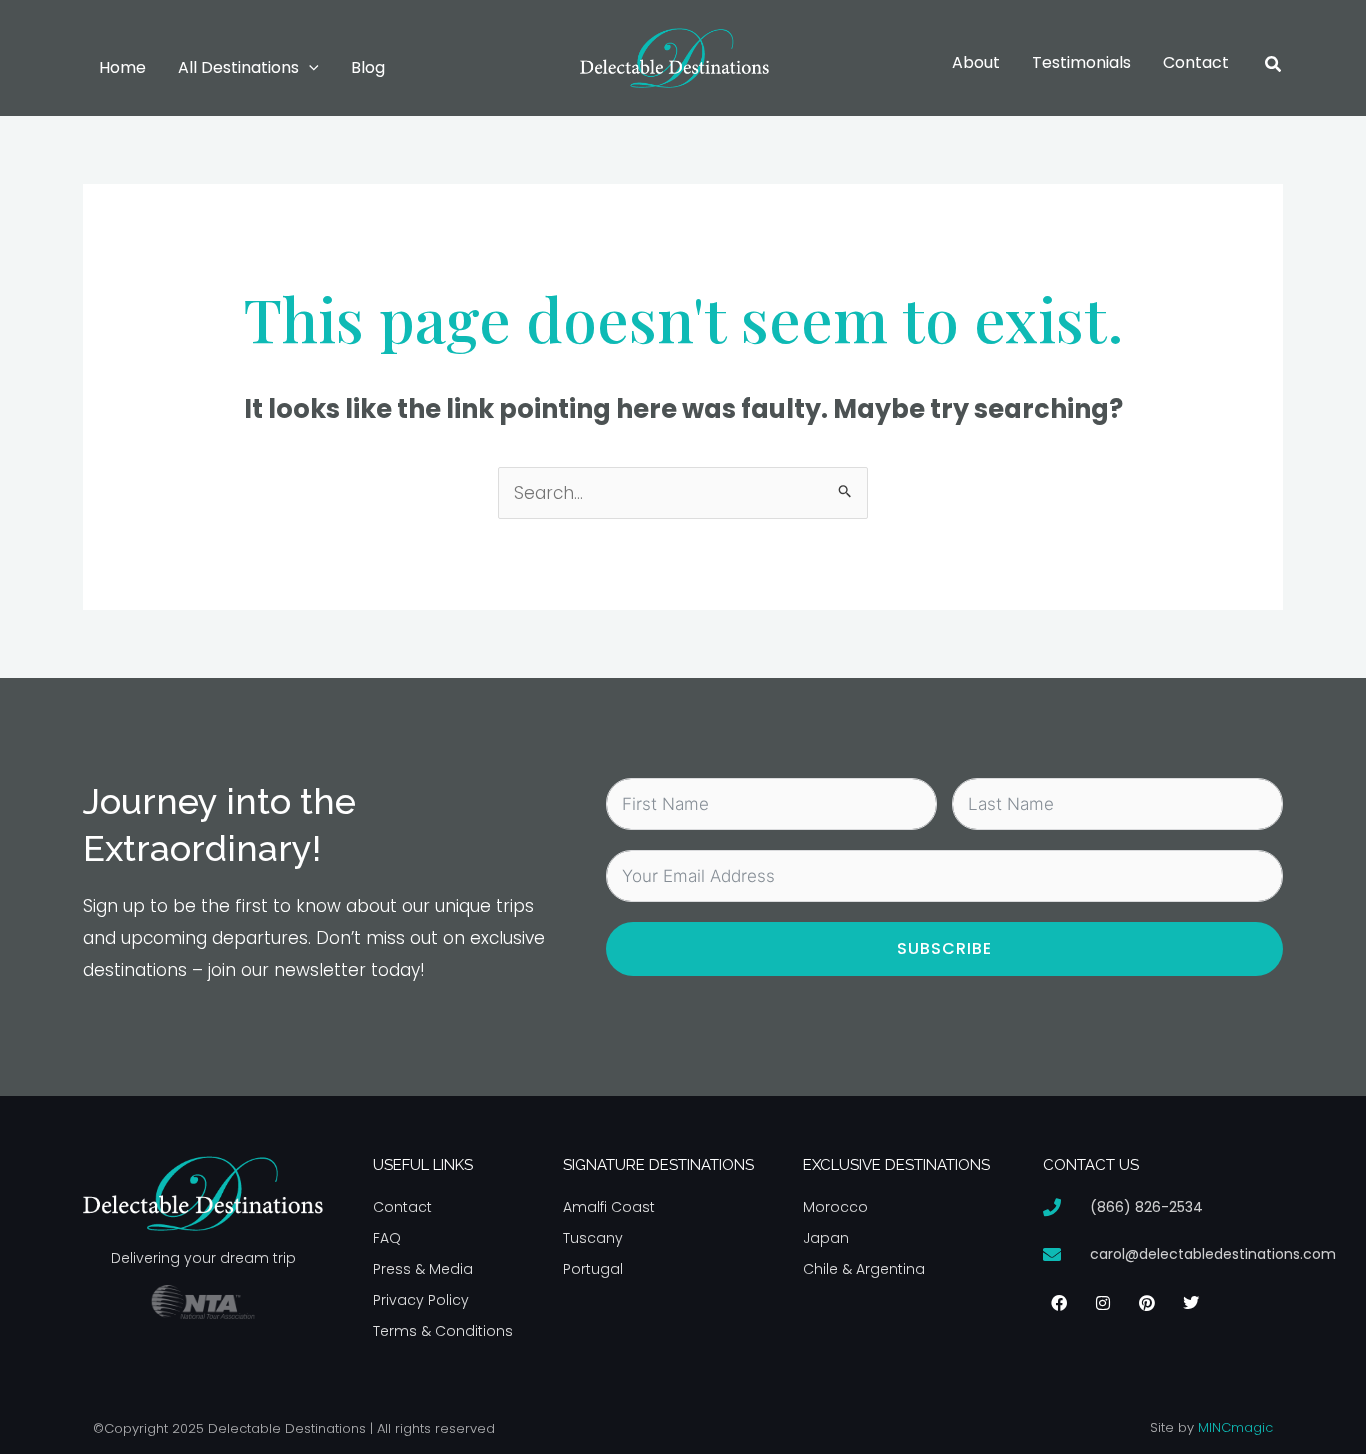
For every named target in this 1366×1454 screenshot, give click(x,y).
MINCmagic (1235, 1427)
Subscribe (944, 948)
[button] (309, 68)
